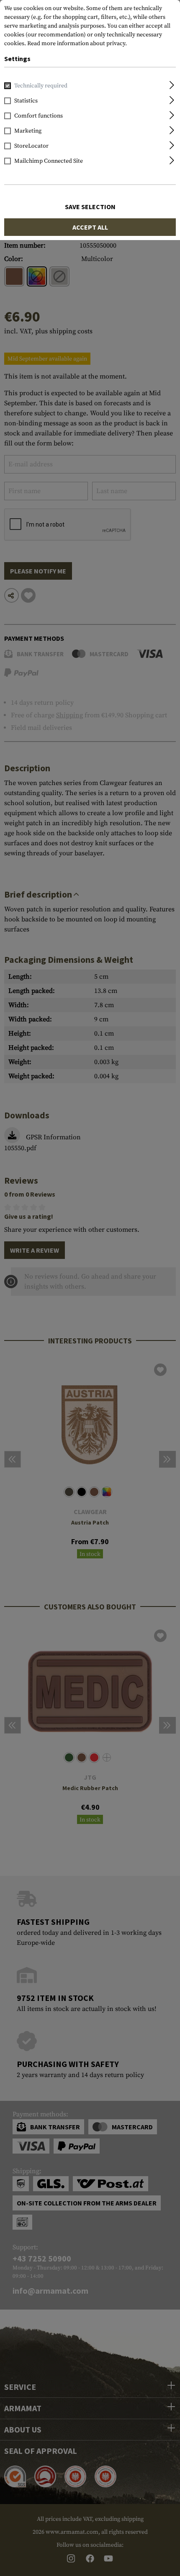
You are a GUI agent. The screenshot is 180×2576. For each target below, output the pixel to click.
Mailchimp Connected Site (49, 161)
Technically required (41, 86)
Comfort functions (39, 116)
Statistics (26, 101)
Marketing (28, 131)
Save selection (90, 207)
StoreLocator (31, 146)
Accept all (90, 227)
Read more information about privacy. (77, 43)
